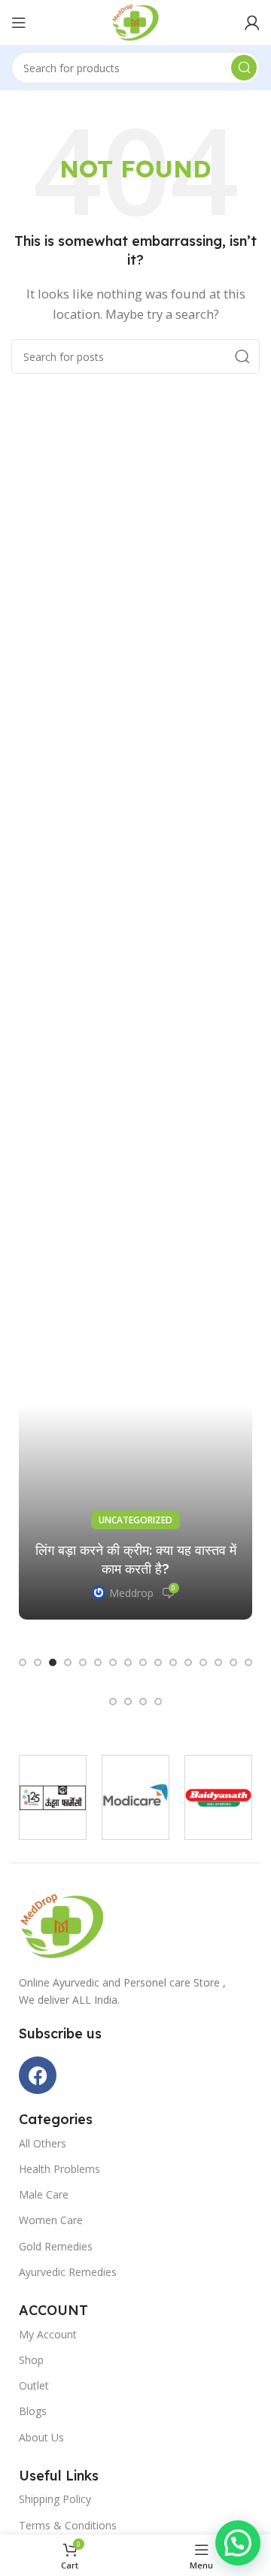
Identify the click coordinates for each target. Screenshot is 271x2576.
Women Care (51, 2220)
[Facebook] (38, 2075)
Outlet (34, 2385)
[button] (23, 1662)
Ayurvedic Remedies (68, 2272)
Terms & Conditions (68, 2525)
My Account (48, 2334)
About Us (41, 2437)
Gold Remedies (56, 2246)
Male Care (44, 2194)
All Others (43, 2143)
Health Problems (59, 2169)
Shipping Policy (55, 2499)
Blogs (33, 2411)
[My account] (252, 23)
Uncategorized (135, 1520)
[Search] (244, 68)
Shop (31, 2360)
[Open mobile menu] (19, 23)
